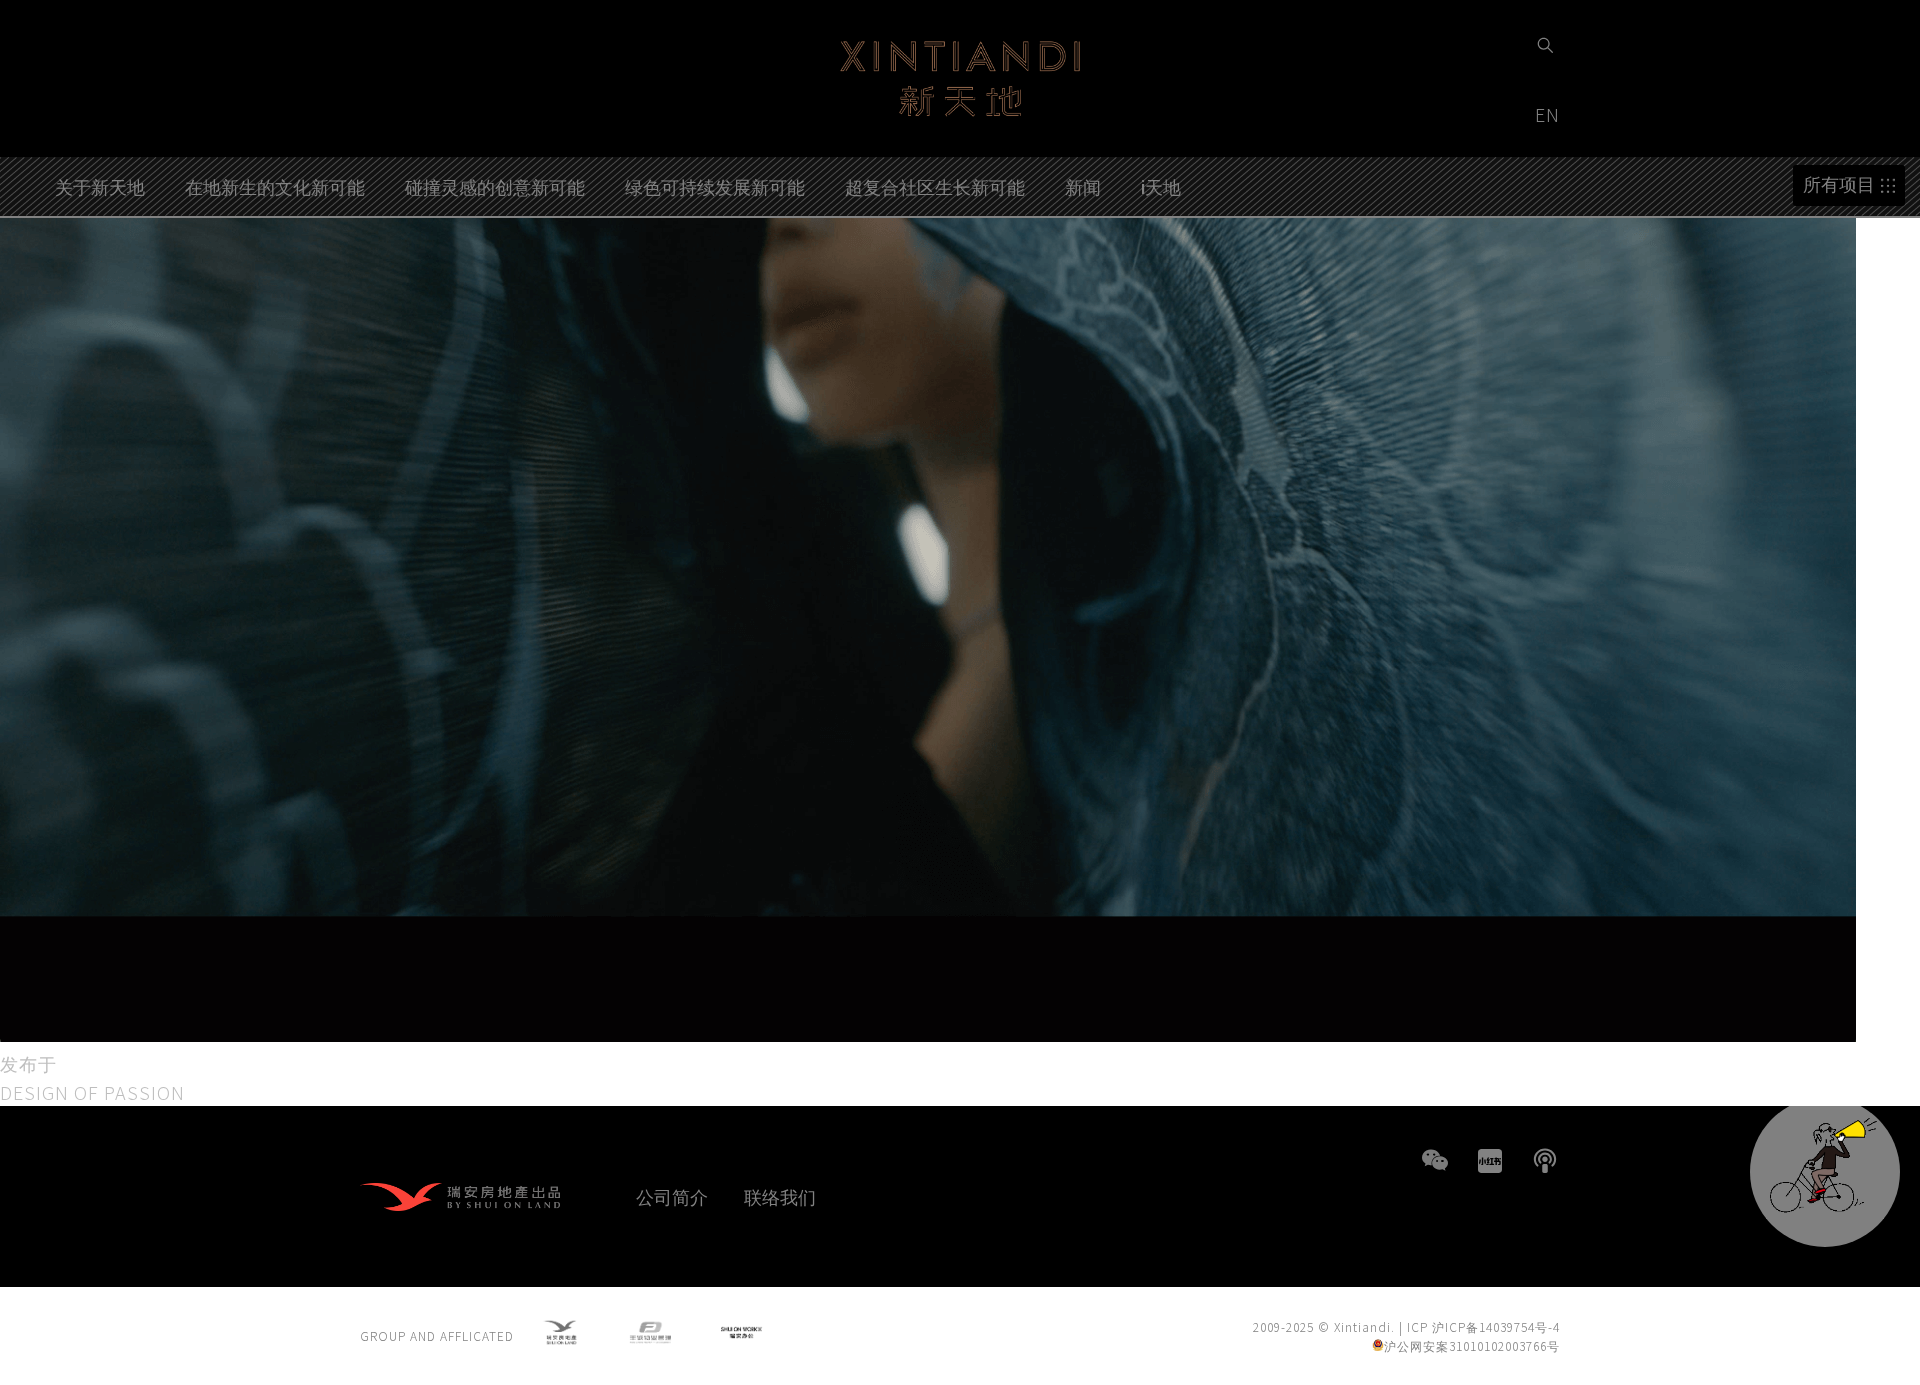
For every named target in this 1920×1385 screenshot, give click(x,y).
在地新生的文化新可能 (275, 186)
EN (1550, 114)
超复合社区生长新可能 (935, 186)
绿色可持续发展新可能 (715, 186)
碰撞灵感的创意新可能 (495, 186)
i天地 (1161, 186)
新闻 (1083, 186)
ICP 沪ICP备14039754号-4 (1483, 1326)
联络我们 (780, 1196)
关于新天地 (100, 186)
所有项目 (1839, 184)
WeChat (1435, 1161)
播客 (1545, 1161)
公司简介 (672, 1196)
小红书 (1490, 1161)
